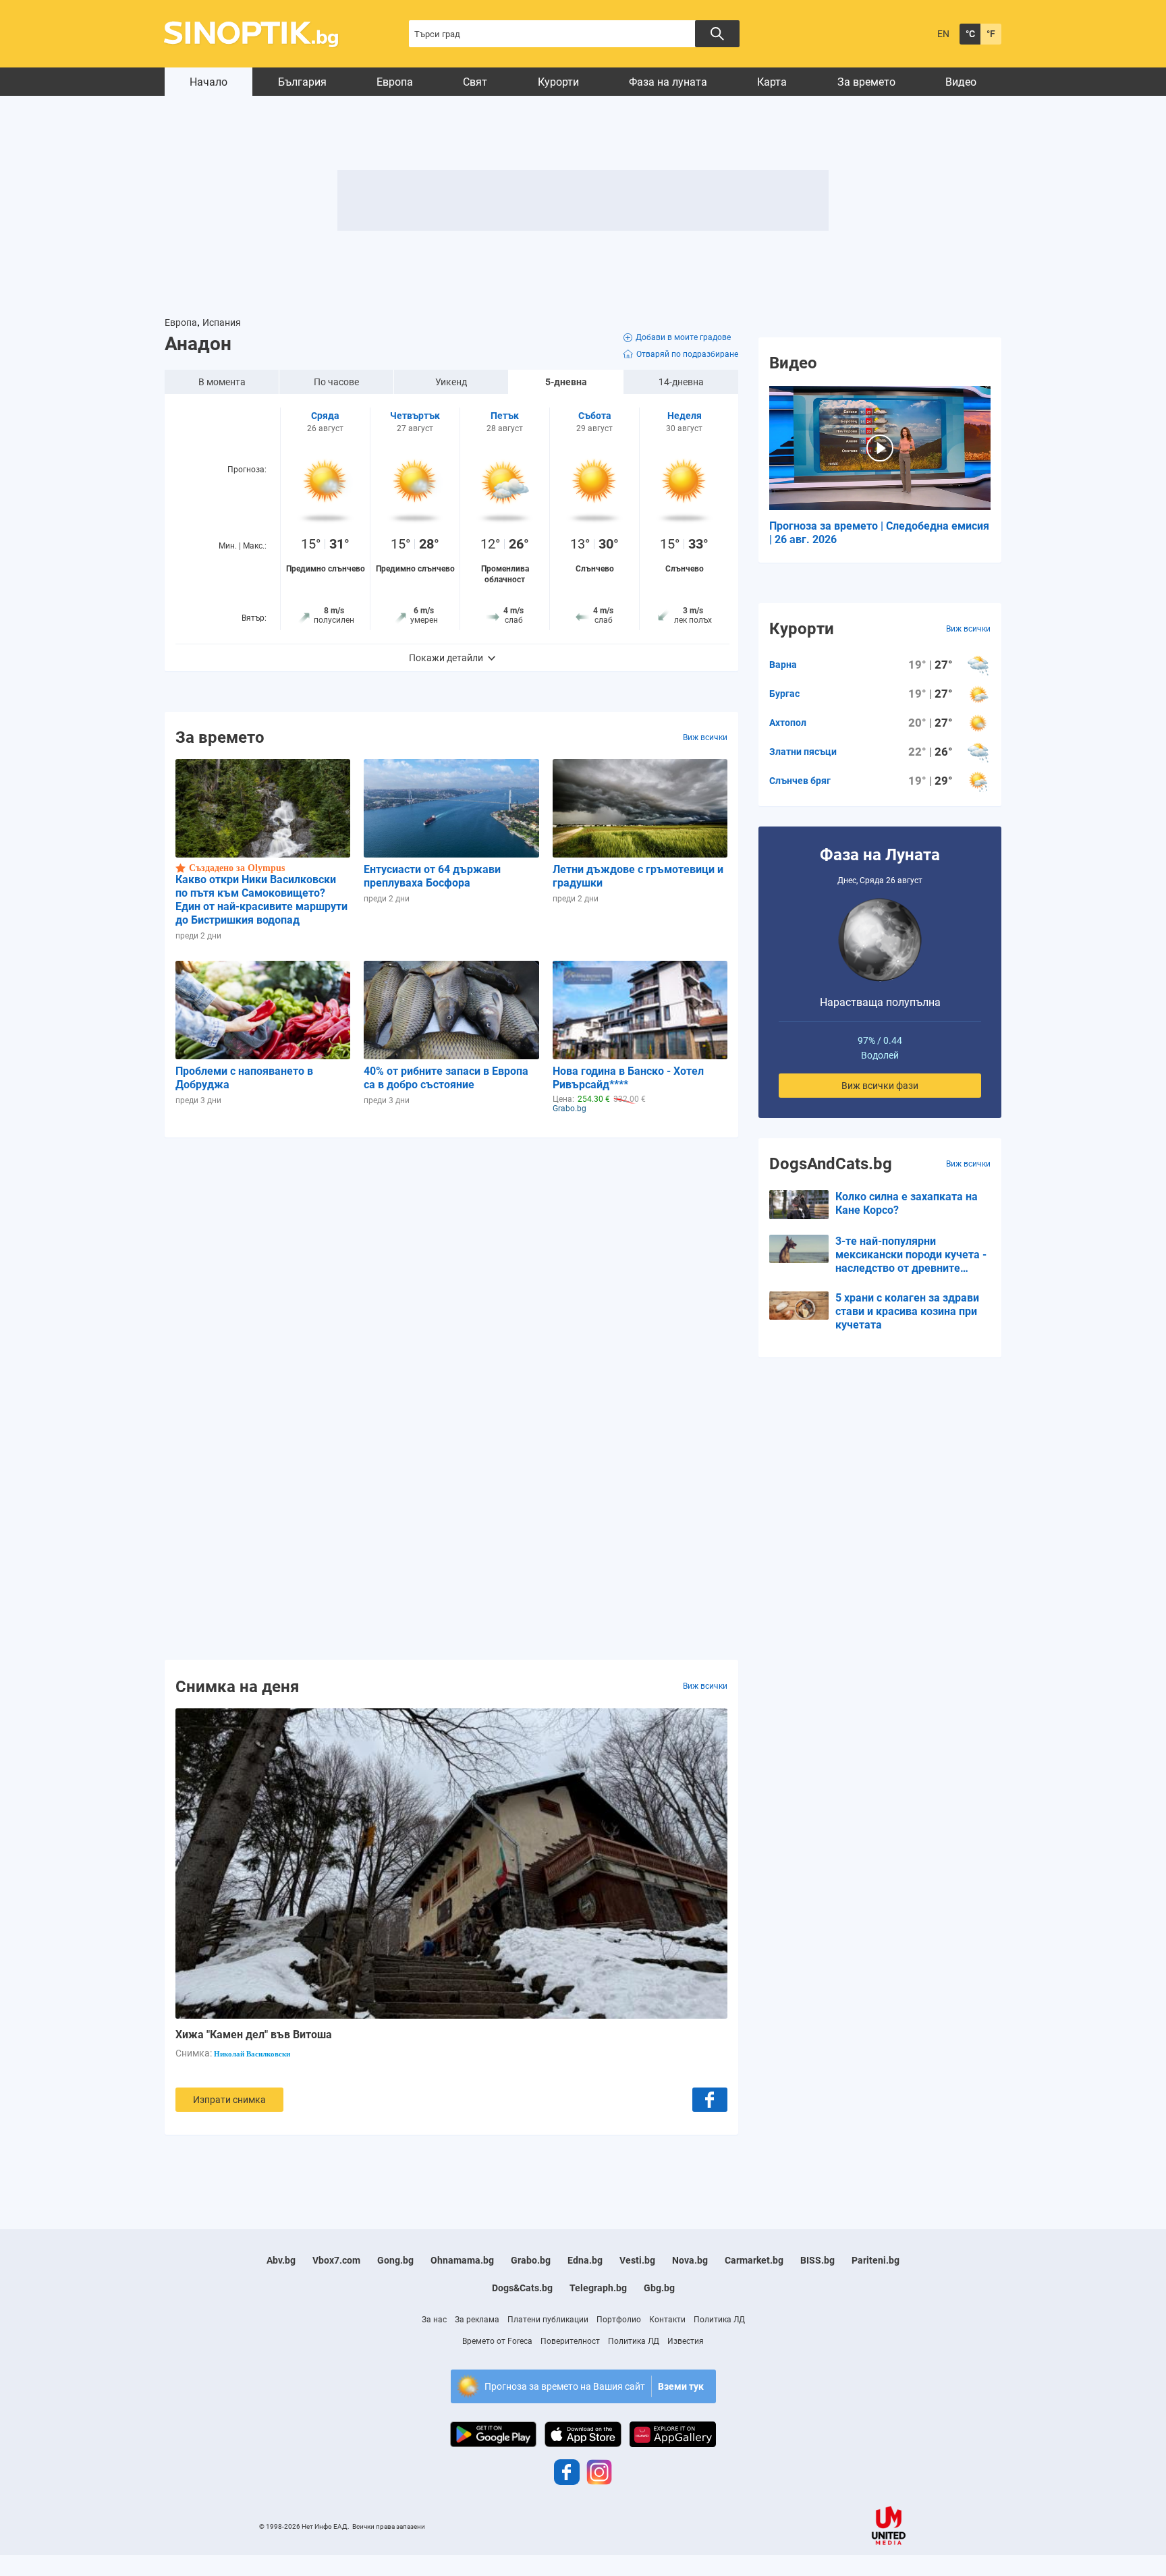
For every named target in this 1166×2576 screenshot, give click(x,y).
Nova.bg (690, 2260)
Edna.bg (585, 2260)
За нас (434, 2320)
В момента (222, 382)
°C (970, 34)
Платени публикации (548, 2320)
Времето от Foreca (497, 2341)
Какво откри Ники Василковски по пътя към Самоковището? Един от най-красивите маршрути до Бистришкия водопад (261, 900)
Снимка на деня (237, 1686)
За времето (866, 82)
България (302, 82)
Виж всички (705, 737)
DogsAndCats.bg (831, 1164)
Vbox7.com (336, 2260)
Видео (961, 82)
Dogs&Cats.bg (522, 2288)
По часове (336, 382)
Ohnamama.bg (462, 2260)
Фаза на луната (668, 82)
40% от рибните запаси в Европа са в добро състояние (446, 1078)
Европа (395, 82)
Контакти (667, 2320)
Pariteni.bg (876, 2260)
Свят (475, 82)
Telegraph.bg (598, 2288)
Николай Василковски (252, 2054)
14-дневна (681, 382)
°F (991, 34)
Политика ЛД (719, 2320)
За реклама (477, 2320)
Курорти (558, 82)
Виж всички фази (880, 1086)
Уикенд (451, 382)
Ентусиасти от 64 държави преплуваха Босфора (432, 876)
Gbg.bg (659, 2288)
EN (943, 34)
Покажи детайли (446, 658)
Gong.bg (395, 2260)
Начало (209, 82)
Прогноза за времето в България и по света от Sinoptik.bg (259, 34)
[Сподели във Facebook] (710, 2100)
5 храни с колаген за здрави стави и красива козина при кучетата (907, 1311)
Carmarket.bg (754, 2260)
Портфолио (619, 2320)
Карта (772, 82)
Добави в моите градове (683, 337)
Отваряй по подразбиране (687, 354)
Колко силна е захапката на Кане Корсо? (907, 1203)
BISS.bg (817, 2260)
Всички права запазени (389, 2526)
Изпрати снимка (229, 2100)
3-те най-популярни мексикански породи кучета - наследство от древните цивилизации (911, 1255)
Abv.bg (281, 2260)
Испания (222, 323)
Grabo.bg (531, 2260)
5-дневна (566, 382)
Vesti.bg (637, 2260)
